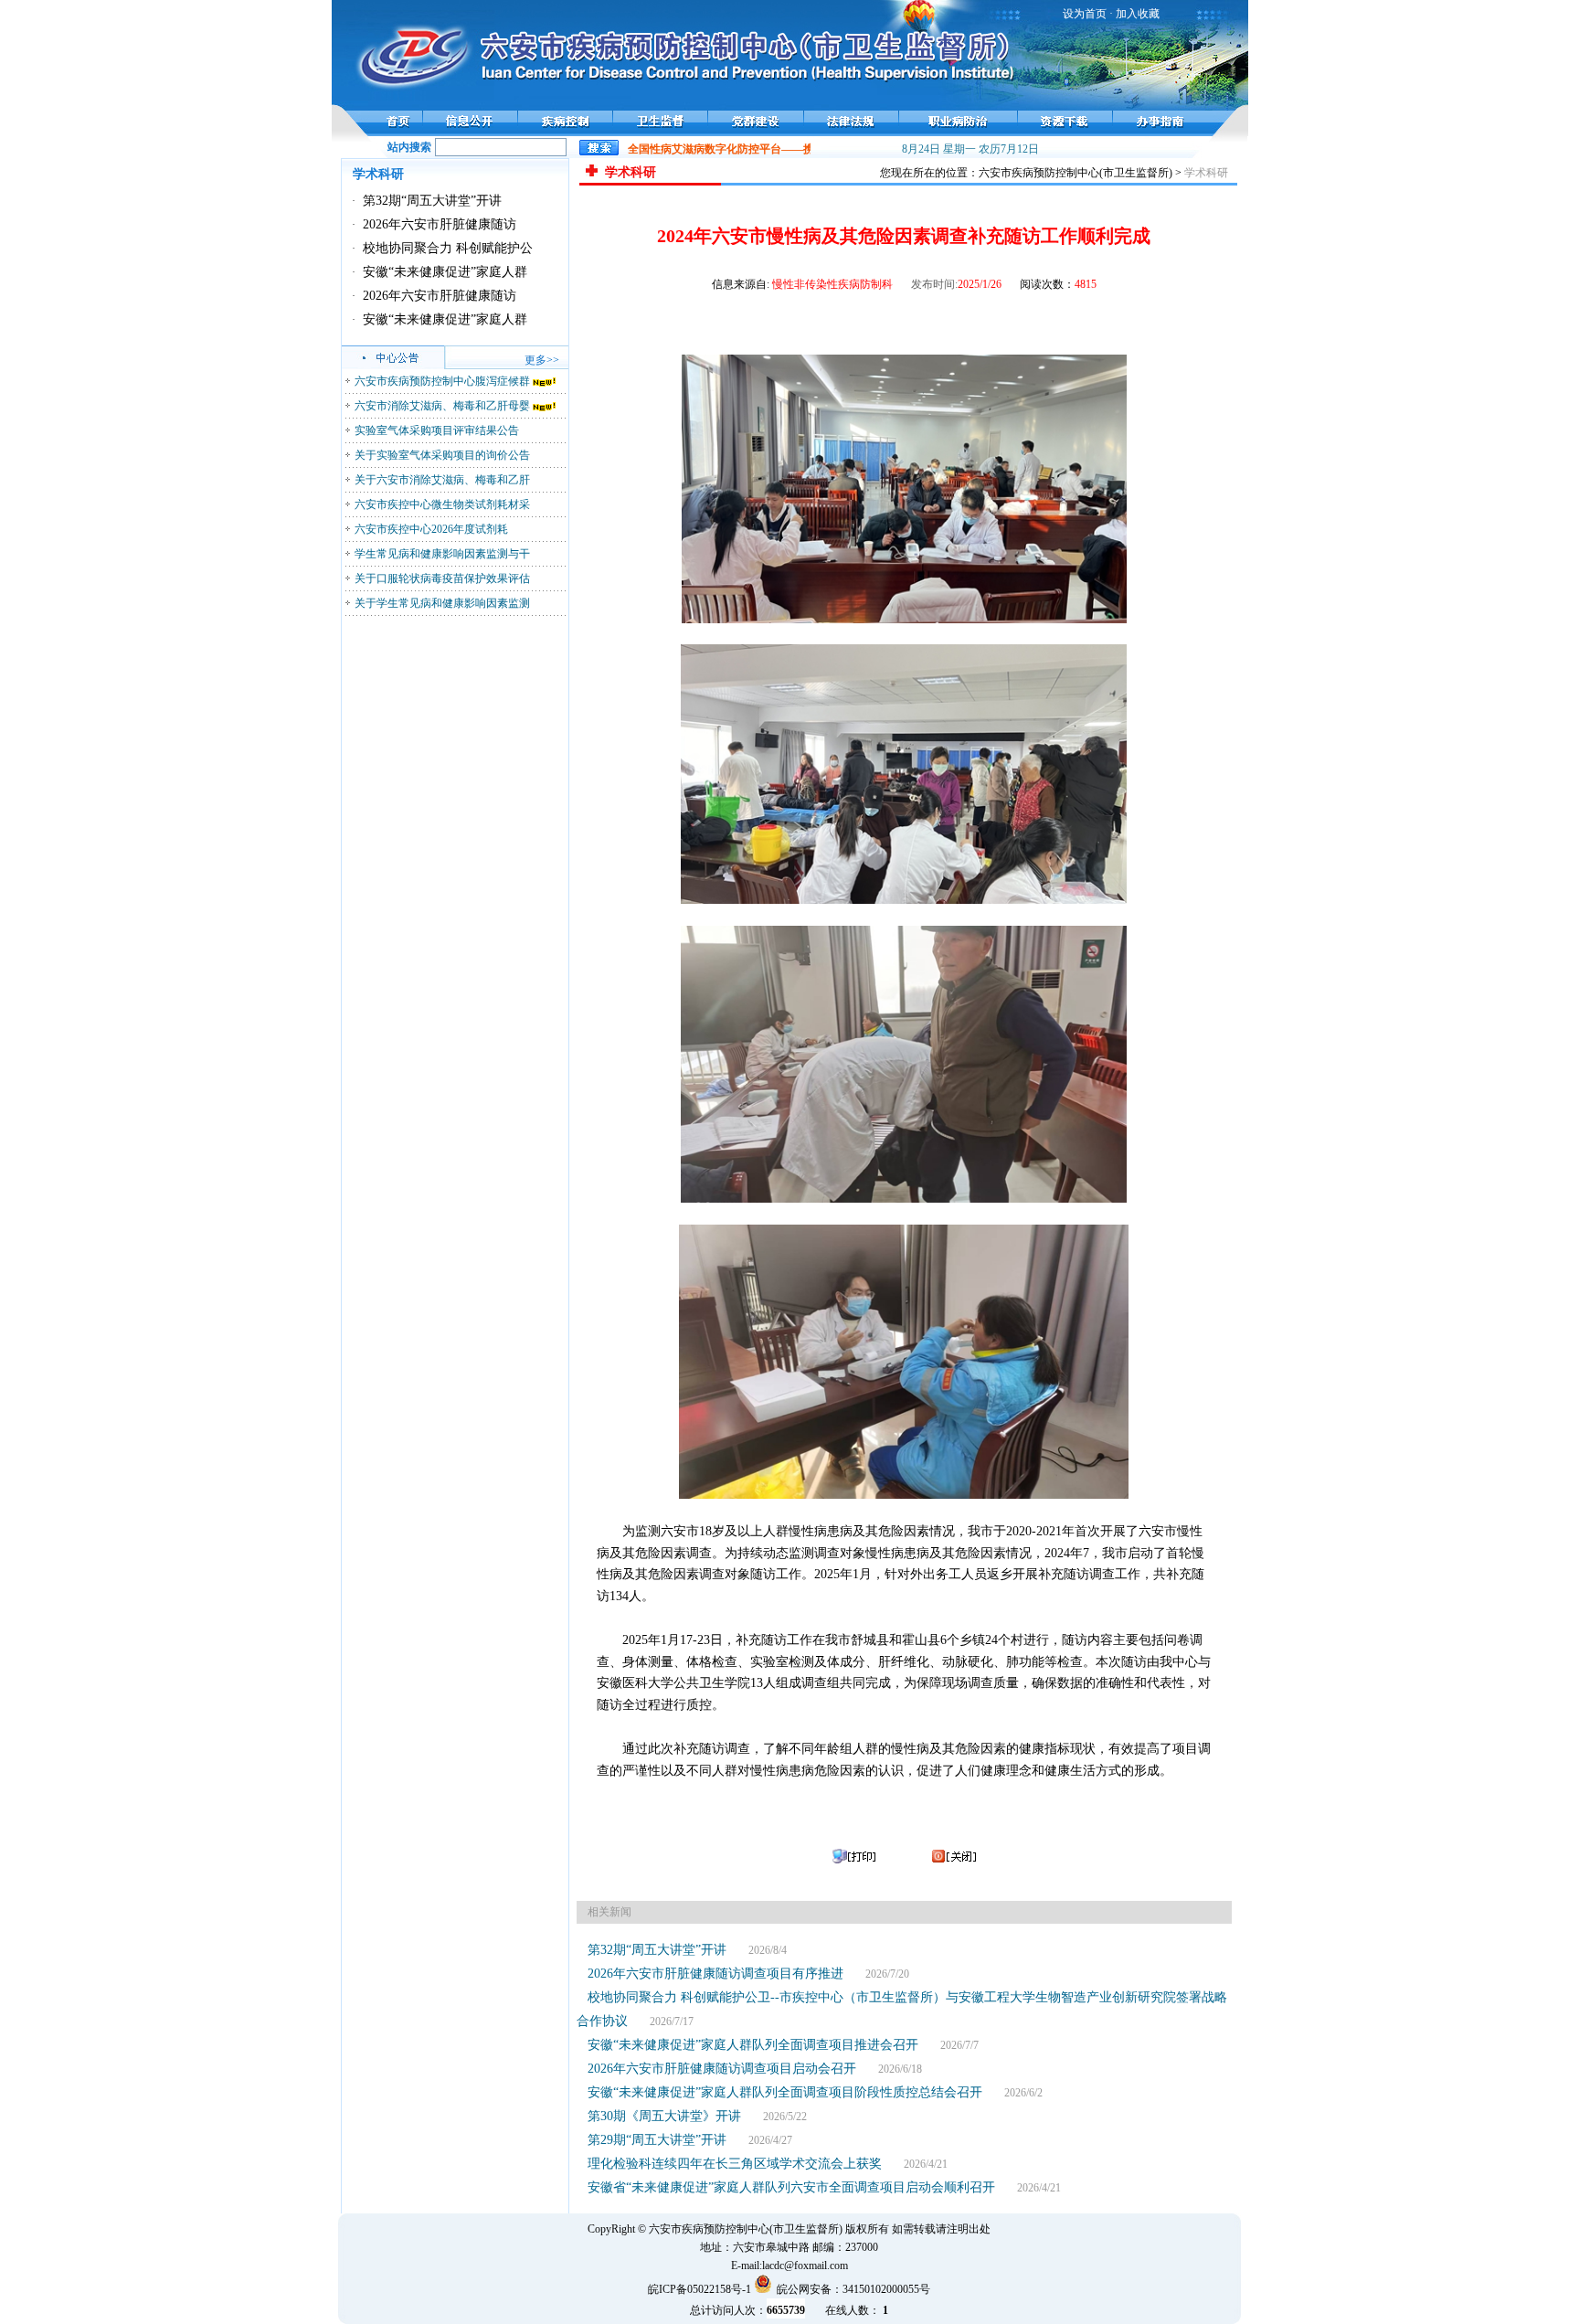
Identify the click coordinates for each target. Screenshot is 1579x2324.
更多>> (542, 360)
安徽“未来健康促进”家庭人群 (445, 272)
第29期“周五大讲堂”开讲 (657, 2140)
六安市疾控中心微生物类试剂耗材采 (442, 504)
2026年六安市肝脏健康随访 (440, 224)
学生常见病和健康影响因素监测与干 (442, 554)
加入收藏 (1138, 14)
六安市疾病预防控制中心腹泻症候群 (442, 381)
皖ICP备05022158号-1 (699, 2289)
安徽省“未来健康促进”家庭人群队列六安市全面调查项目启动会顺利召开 (791, 2187)
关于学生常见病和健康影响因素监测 (442, 603)
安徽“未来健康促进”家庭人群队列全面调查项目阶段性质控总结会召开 (785, 2092)
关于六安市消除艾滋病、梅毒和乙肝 (442, 480)
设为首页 (1085, 14)
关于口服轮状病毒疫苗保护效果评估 (442, 578)
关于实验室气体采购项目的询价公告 (442, 455)
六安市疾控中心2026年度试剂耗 (431, 529)
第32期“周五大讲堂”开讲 (432, 201)
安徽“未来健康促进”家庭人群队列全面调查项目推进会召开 (753, 2045)
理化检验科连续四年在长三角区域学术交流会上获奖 (735, 2164)
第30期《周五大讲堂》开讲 (664, 2116)
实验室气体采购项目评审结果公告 (437, 430)
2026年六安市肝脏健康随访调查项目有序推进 (715, 1974)
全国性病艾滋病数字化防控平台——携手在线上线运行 (740, 149)
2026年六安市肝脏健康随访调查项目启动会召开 (722, 2069)
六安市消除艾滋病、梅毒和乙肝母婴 (442, 406)
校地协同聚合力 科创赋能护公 (448, 248)
